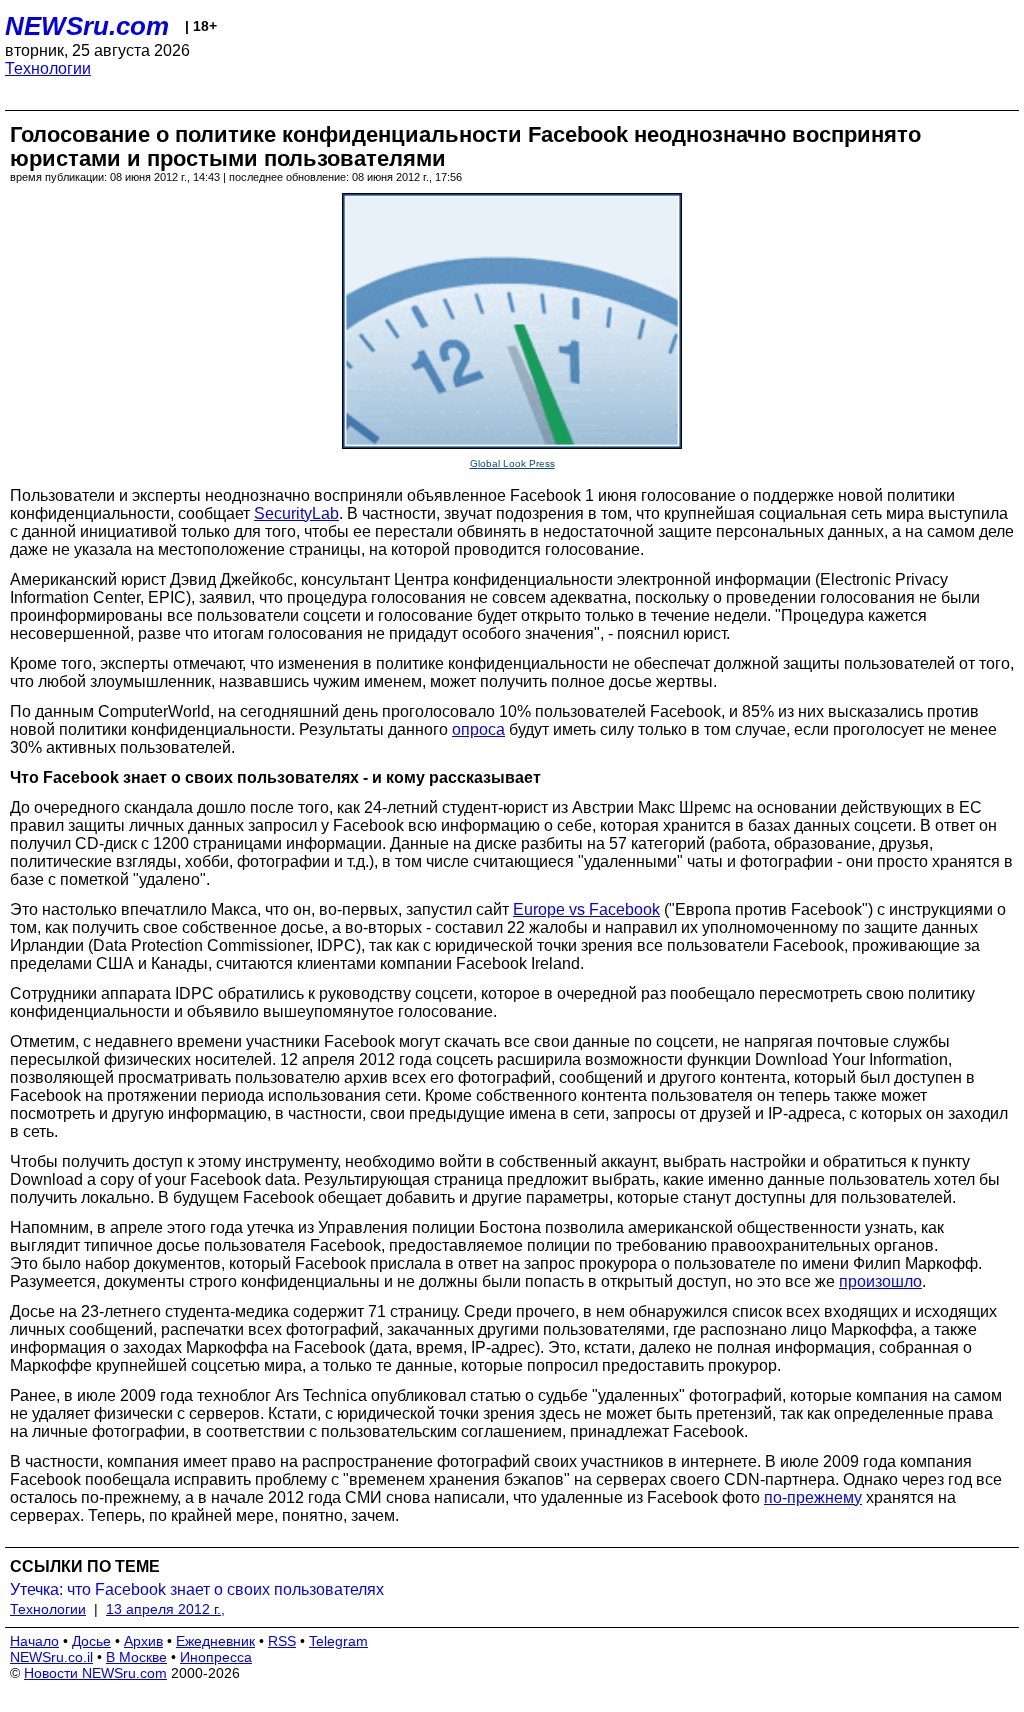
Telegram (338, 1641)
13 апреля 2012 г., (165, 1609)
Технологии (48, 68)
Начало (34, 1641)
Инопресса (216, 1657)
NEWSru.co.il (51, 1657)
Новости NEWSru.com (95, 1673)
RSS (282, 1641)
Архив (143, 1641)
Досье (91, 1641)
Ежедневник (215, 1641)
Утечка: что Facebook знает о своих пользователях (197, 1589)
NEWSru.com (87, 26)
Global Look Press (512, 463)
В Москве (136, 1657)
